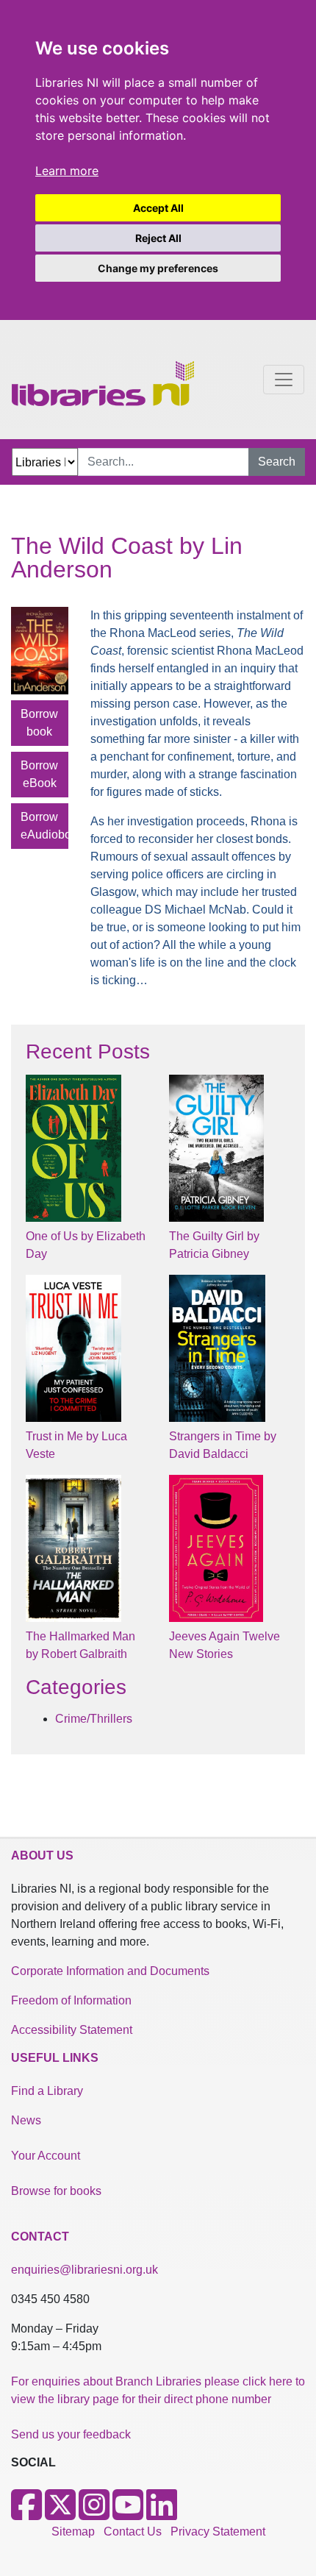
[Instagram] (94, 2514)
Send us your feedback (71, 2434)
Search (277, 462)
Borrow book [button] (39, 723)
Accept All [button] (158, 208)
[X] (60, 2514)
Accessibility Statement (72, 2030)
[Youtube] (128, 2514)
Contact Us (133, 2531)
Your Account (46, 2156)
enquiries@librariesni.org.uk (85, 2270)
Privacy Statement (218, 2531)
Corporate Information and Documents (110, 1971)
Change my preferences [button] (158, 268)
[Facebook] (26, 2514)
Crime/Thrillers (94, 1719)
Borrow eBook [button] (39, 774)
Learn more (67, 171)
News (26, 2120)
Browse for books (56, 2191)
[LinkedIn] (162, 2514)
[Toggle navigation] (284, 380)
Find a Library (47, 2091)
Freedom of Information (71, 2000)
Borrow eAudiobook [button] (44, 826)
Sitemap (73, 2531)
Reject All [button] (158, 238)
